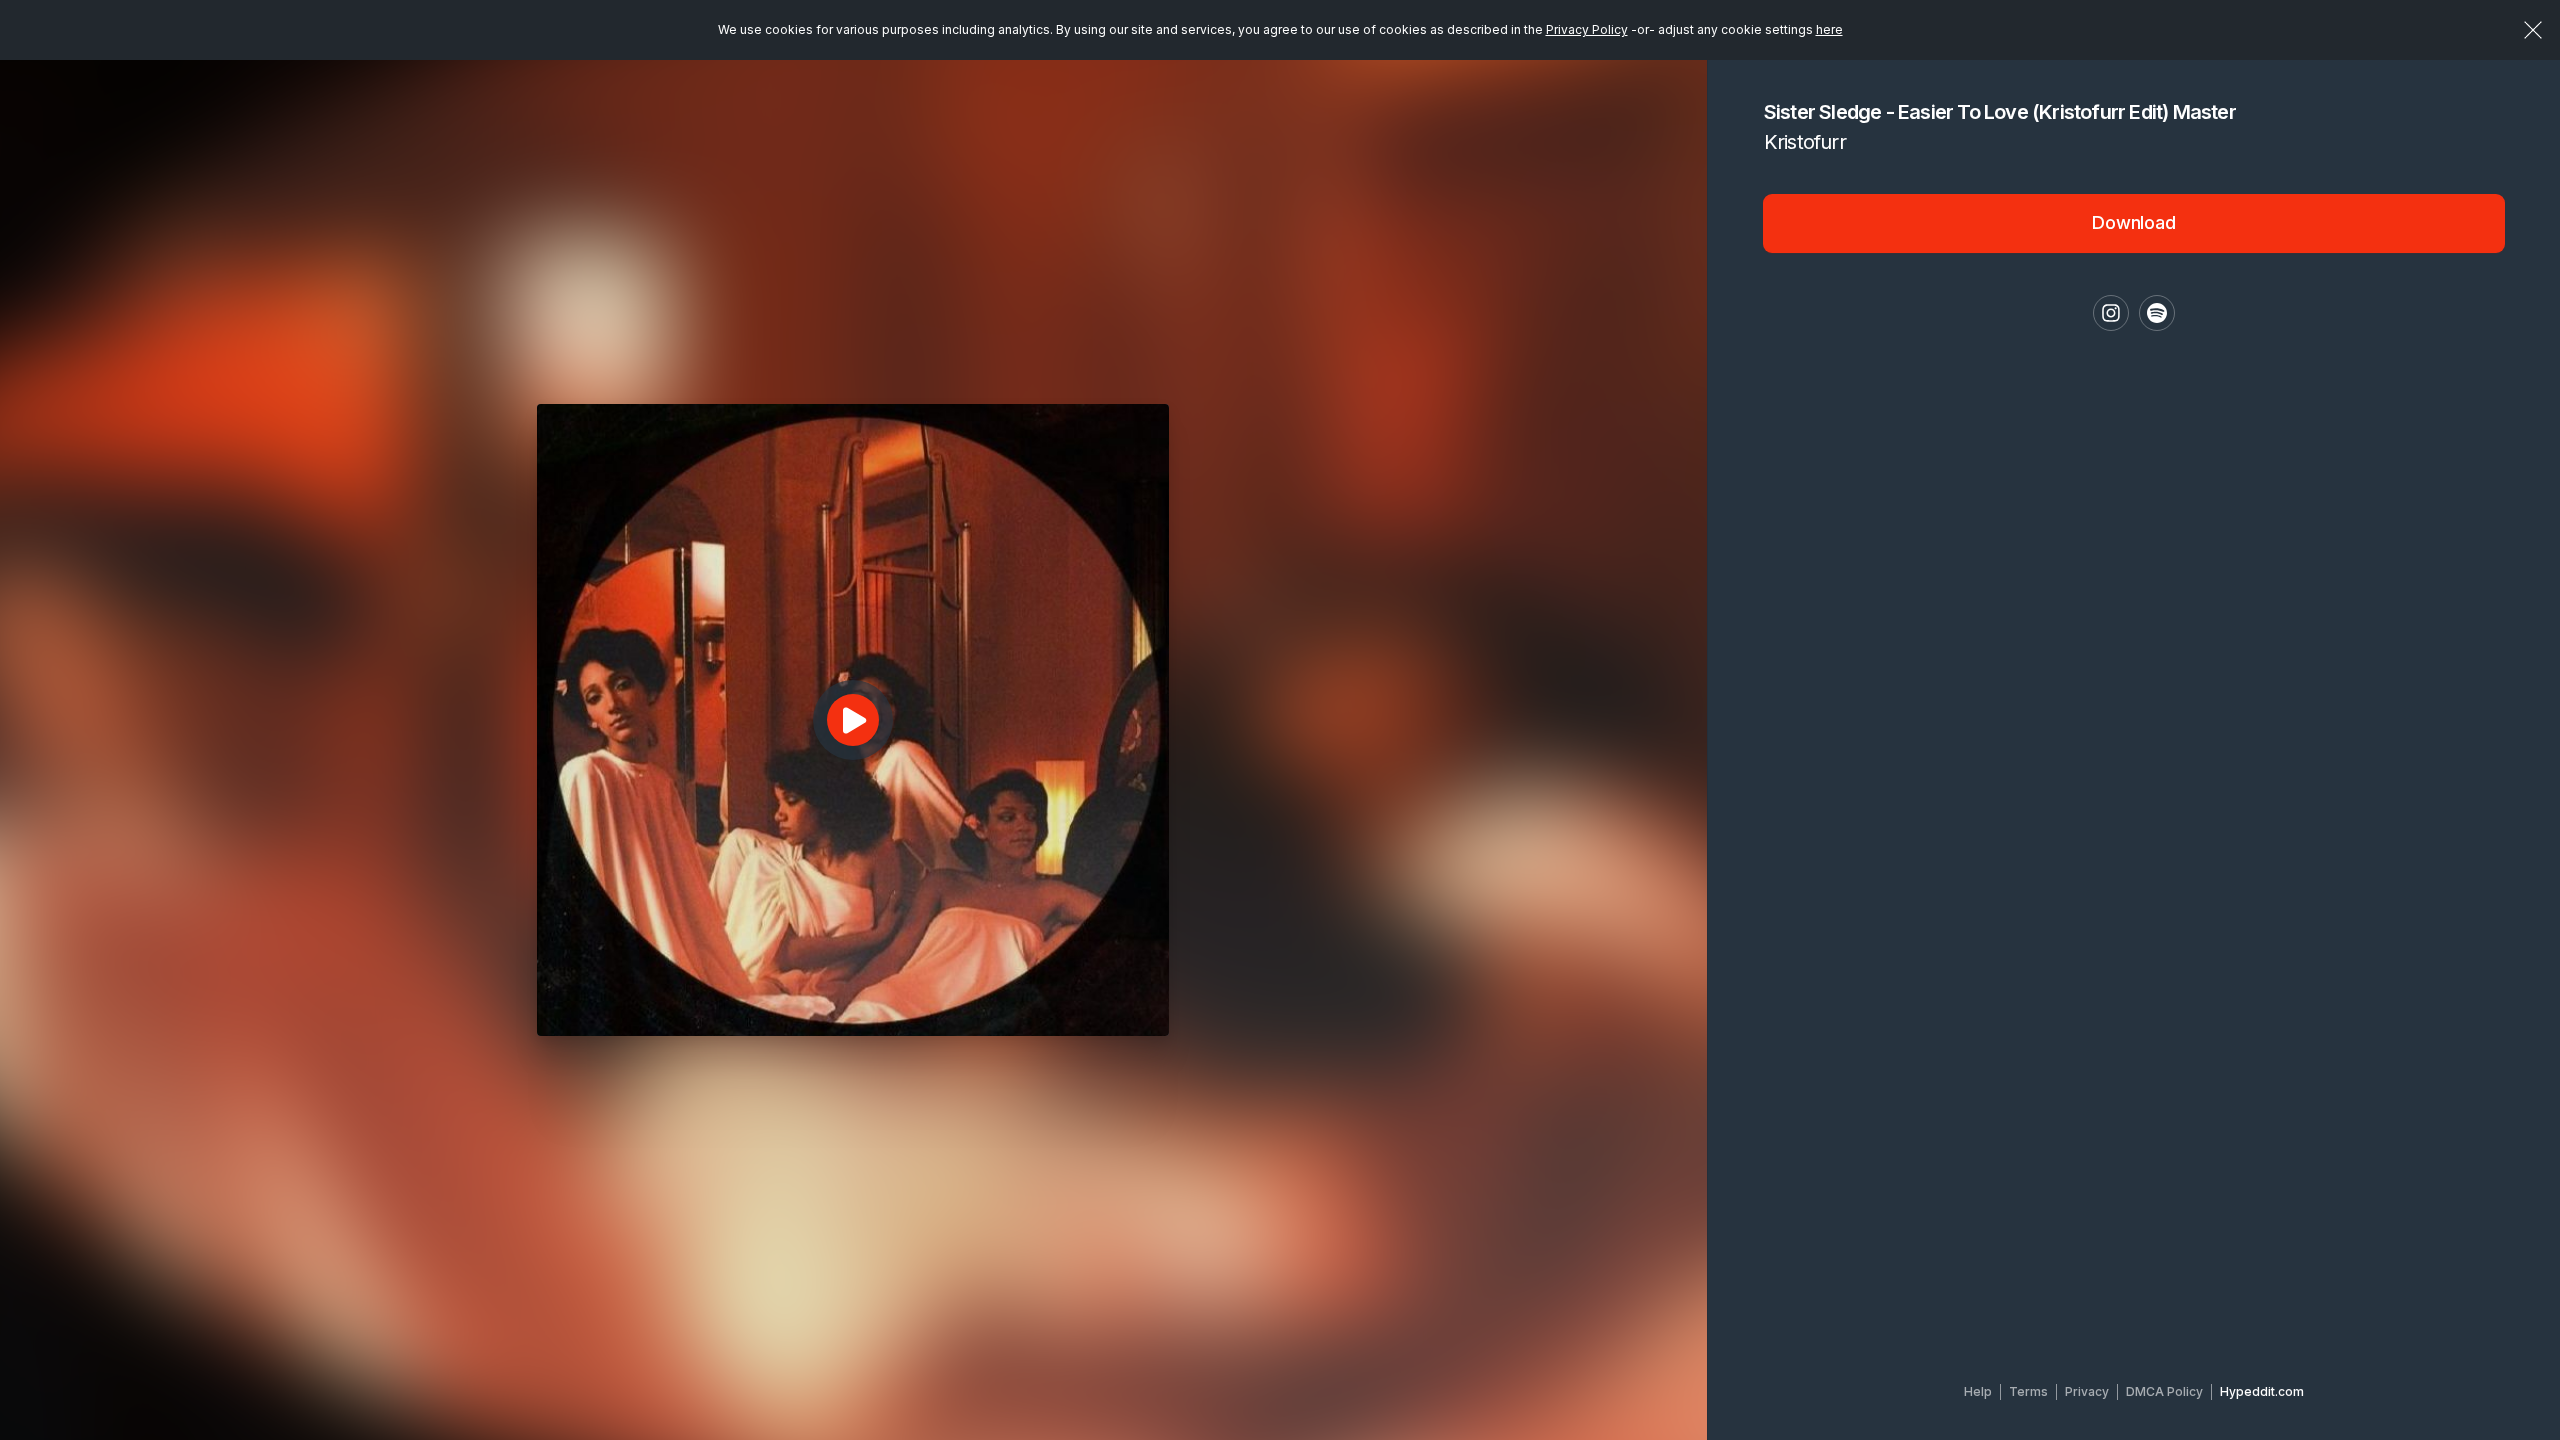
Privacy (2087, 1391)
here (1829, 29)
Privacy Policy (1587, 29)
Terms (2028, 1391)
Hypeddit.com (2262, 1391)
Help (1978, 1391)
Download (2134, 222)
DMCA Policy (2164, 1391)
